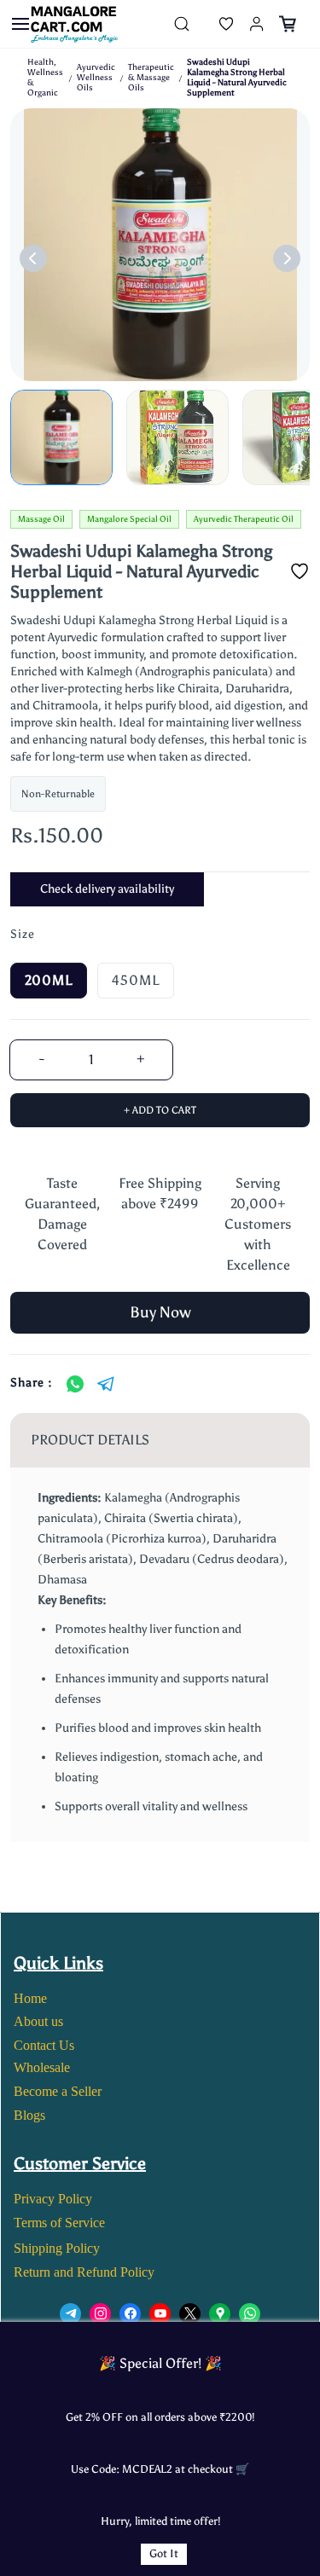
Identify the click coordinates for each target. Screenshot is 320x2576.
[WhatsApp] (75, 1384)
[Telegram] (106, 1384)
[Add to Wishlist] (300, 571)
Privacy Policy (53, 2199)
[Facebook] (130, 2314)
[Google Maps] (220, 2314)
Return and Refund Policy (84, 2272)
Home (30, 1998)
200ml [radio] (49, 980)
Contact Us (44, 2045)
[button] (212, 24)
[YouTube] (160, 2314)
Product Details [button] (90, 1440)
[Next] (287, 258)
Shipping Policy (57, 2248)
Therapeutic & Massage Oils (151, 78)
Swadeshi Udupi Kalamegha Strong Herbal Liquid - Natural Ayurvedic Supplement (237, 78)
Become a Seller (58, 2091)
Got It (164, 2553)
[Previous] (33, 258)
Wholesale (42, 2067)
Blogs (29, 2115)
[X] (190, 2314)
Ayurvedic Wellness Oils (96, 78)
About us (38, 2021)
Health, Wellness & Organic (45, 78)
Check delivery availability (107, 889)
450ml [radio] (136, 980)
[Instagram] (100, 2314)
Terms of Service (59, 2223)
